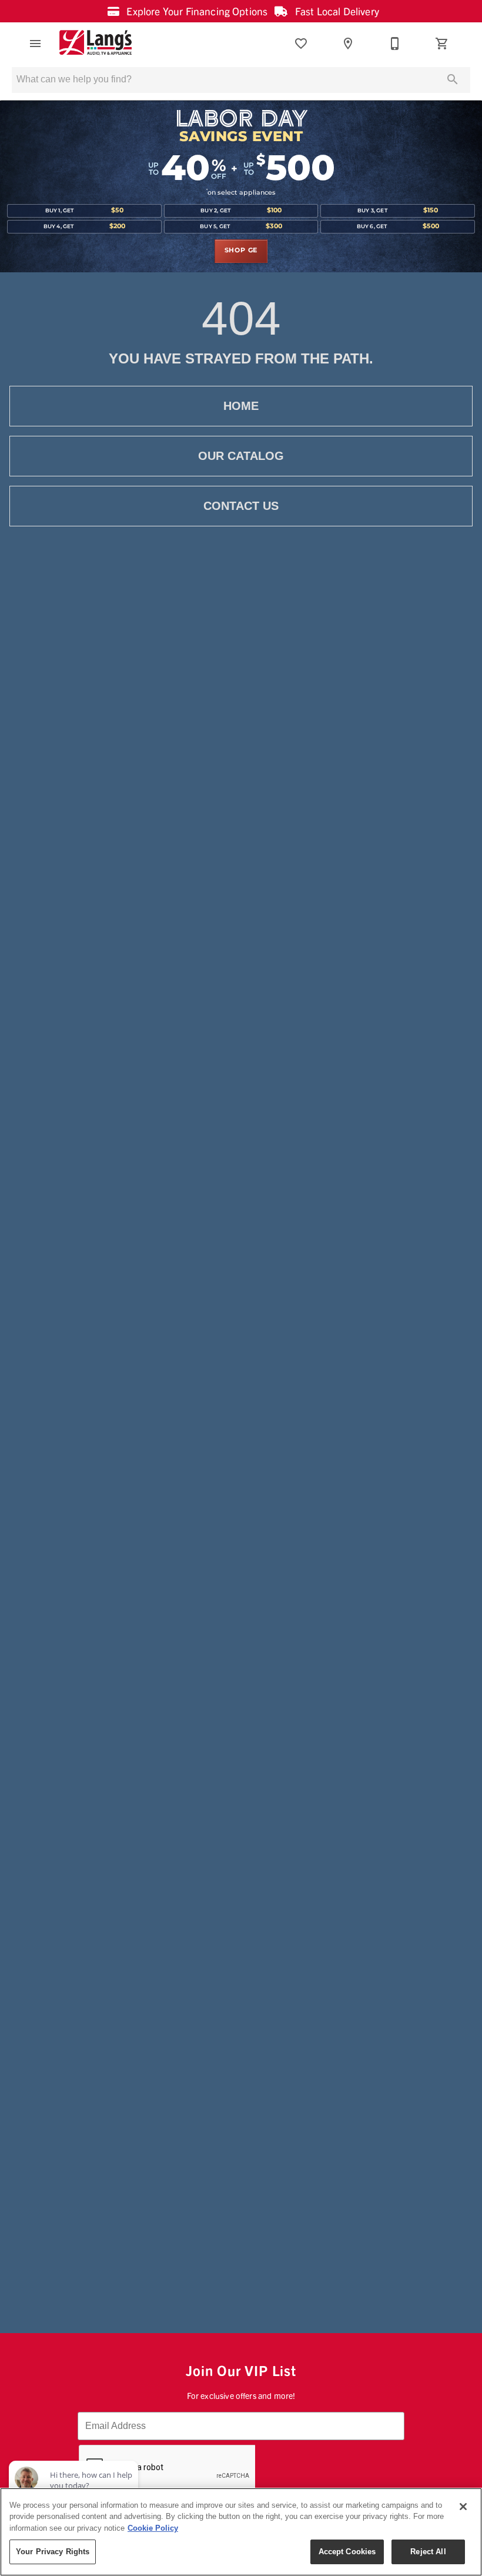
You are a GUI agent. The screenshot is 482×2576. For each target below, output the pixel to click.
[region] (241, 2532)
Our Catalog (241, 456)
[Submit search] (453, 79)
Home (241, 406)
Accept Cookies (347, 2552)
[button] (35, 44)
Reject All (428, 2552)
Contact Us (241, 506)
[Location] (348, 44)
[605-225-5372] (395, 44)
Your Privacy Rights (53, 2552)
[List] (301, 44)
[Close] (463, 2507)
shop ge (241, 251)
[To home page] (96, 44)
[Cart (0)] (442, 44)
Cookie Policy (153, 2528)
